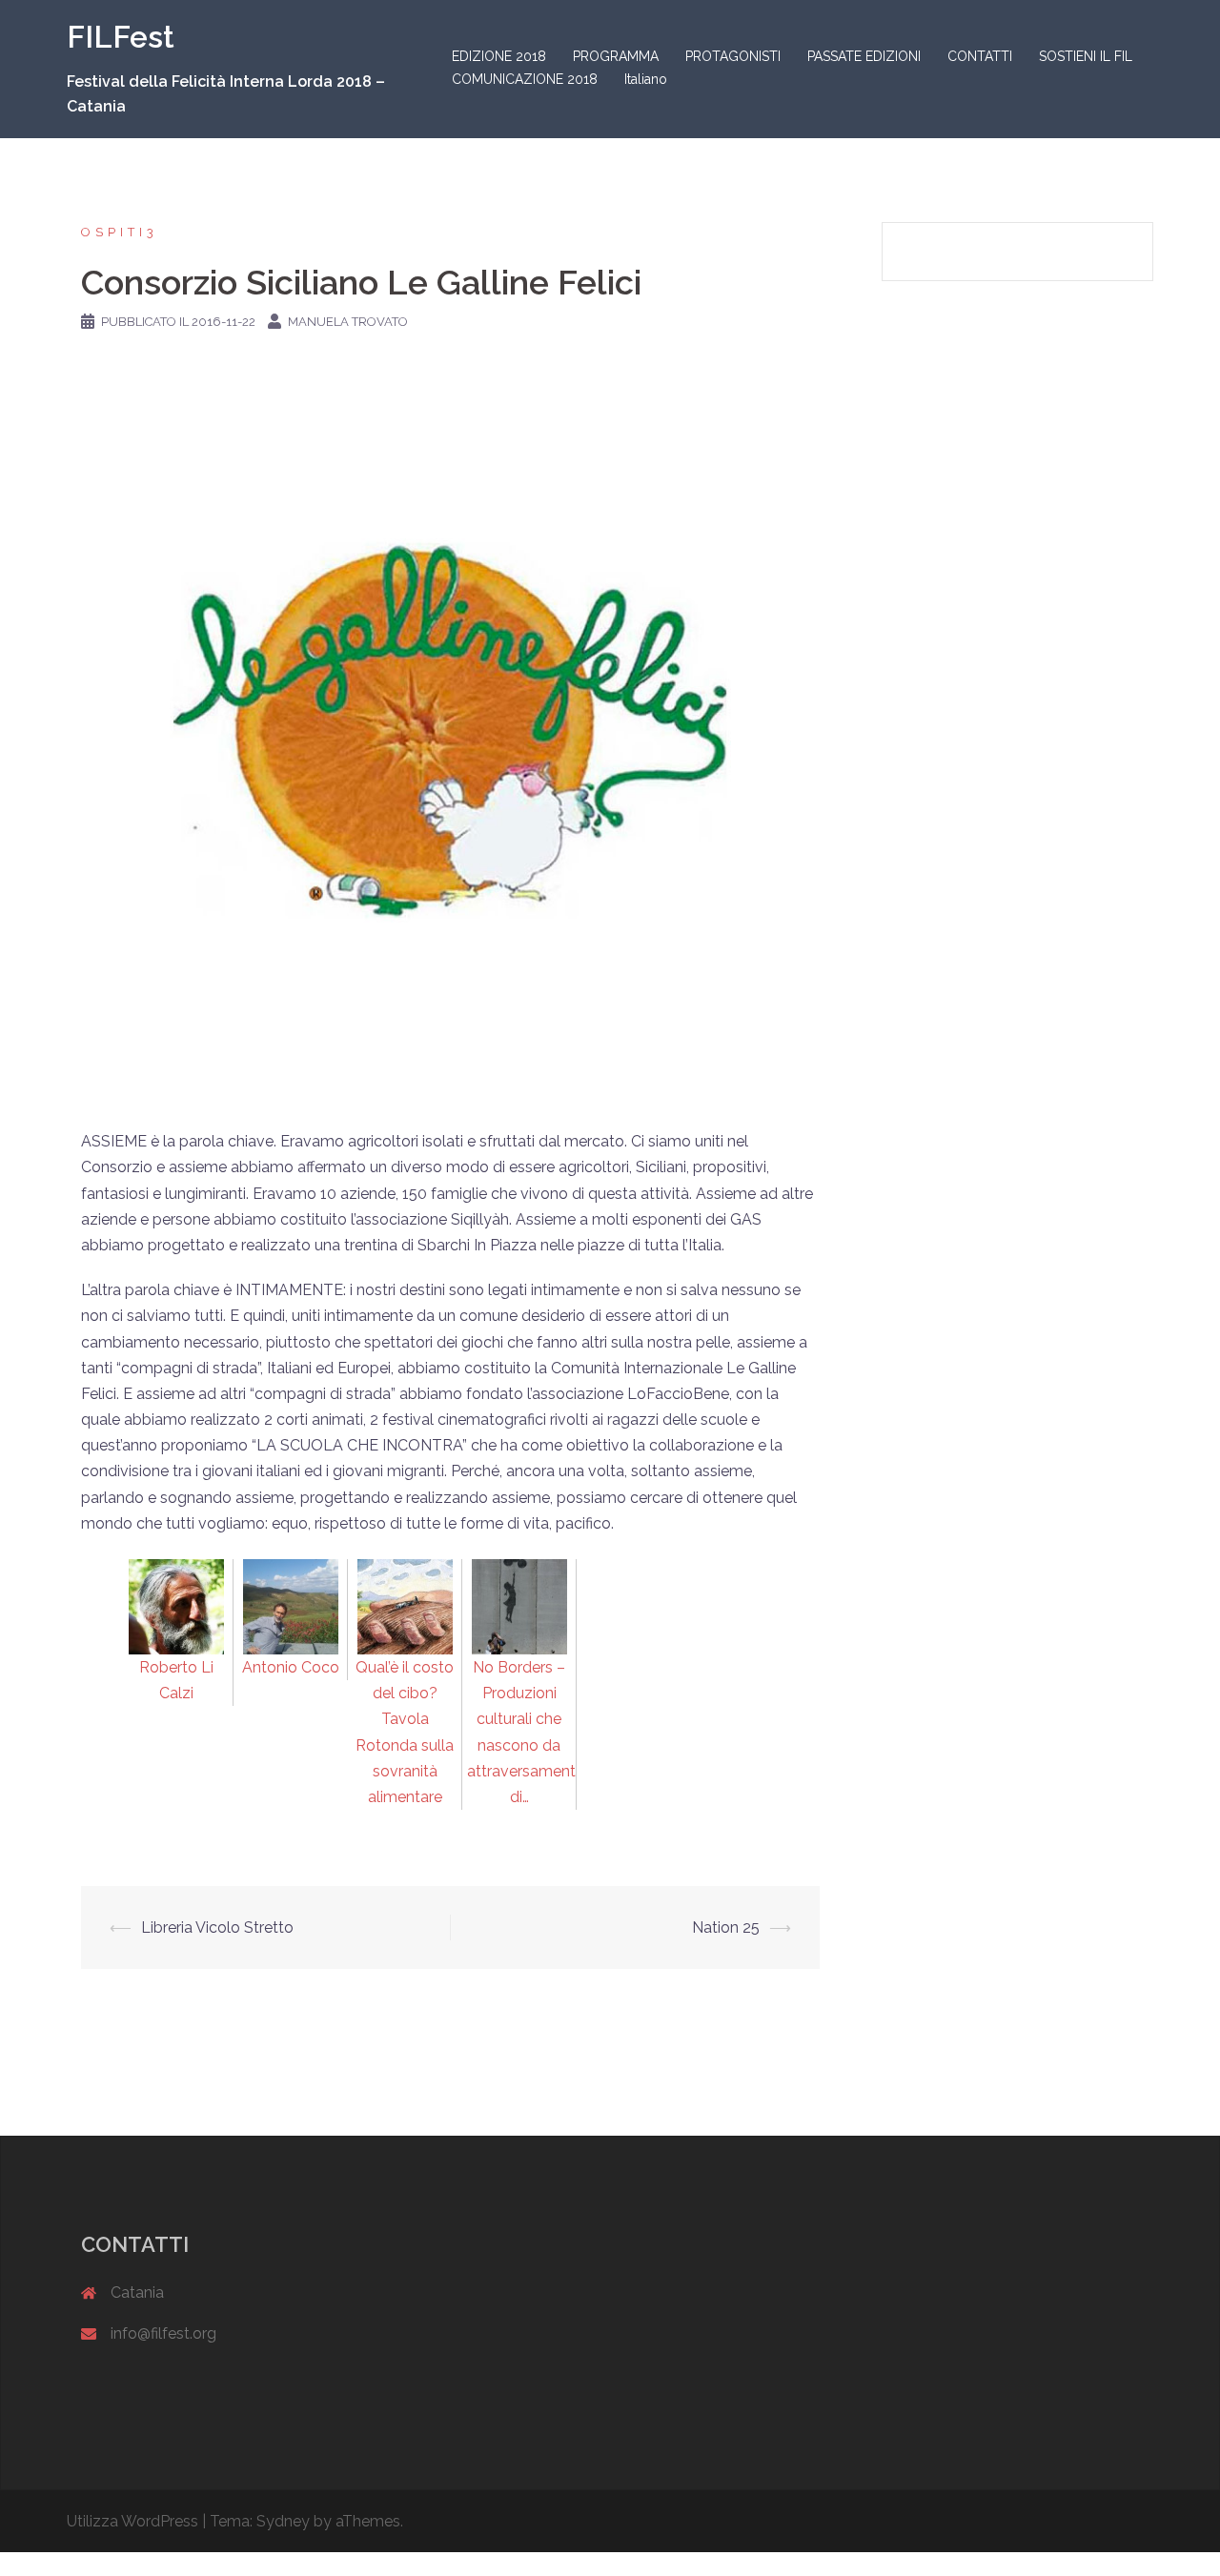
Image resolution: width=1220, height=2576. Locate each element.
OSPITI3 (120, 232)
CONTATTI (980, 56)
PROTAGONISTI (733, 56)
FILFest (121, 37)
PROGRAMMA (616, 56)
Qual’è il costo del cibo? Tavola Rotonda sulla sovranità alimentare (405, 1732)
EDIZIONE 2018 (499, 56)
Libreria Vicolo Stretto (217, 1927)
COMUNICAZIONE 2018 (525, 79)
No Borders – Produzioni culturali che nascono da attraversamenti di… (523, 1732)
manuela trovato (348, 322)
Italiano (646, 79)
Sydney (283, 2521)
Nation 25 (726, 1927)
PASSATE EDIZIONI (864, 56)
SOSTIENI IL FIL (1086, 56)
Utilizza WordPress (132, 2521)
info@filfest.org (163, 2333)
